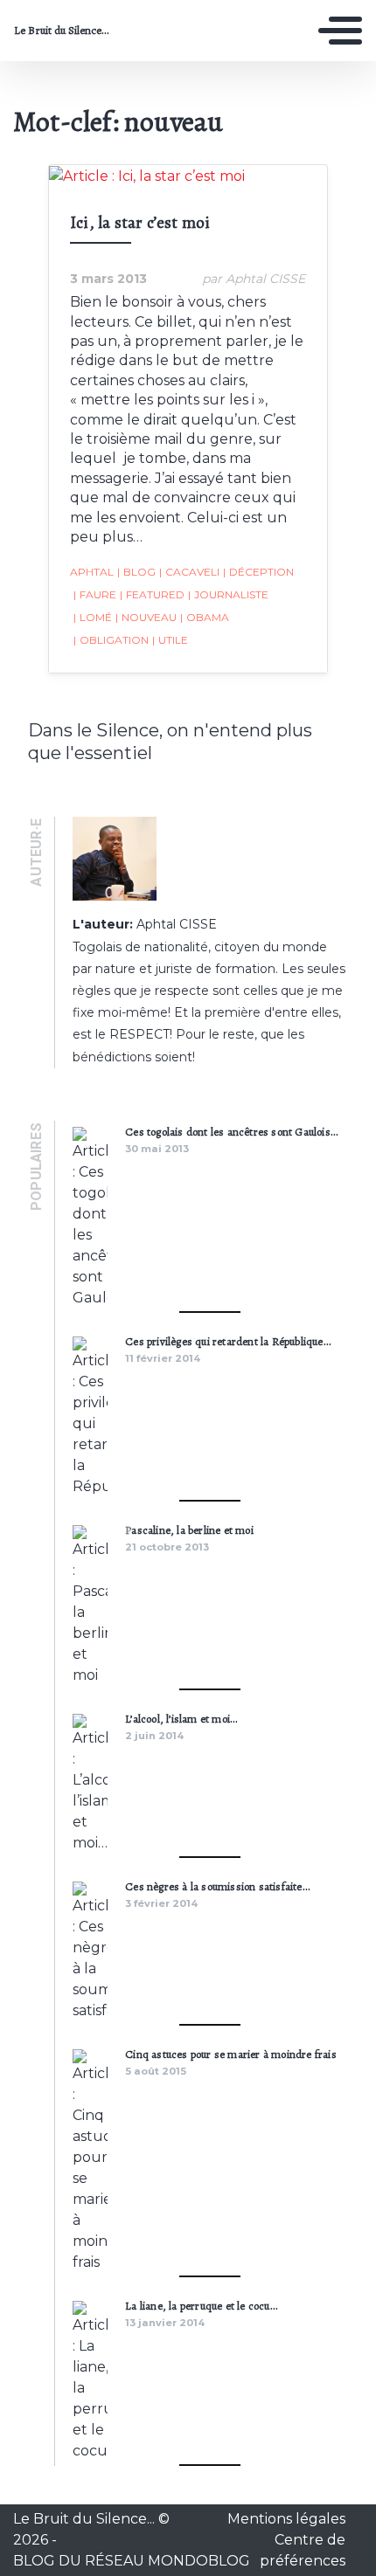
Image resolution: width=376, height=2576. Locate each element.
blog (136, 572)
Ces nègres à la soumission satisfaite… (217, 1886)
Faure (95, 594)
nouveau (146, 617)
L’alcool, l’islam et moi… (181, 1719)
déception (258, 572)
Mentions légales (286, 2519)
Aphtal (92, 572)
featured (152, 594)
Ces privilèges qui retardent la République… (228, 1341)
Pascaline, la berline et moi (189, 1530)
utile (170, 640)
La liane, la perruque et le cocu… (201, 2306)
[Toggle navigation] (340, 31)
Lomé (93, 617)
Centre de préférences (303, 2550)
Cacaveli (189, 572)
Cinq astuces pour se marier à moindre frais (231, 2054)
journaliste (228, 594)
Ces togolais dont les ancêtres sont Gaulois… (231, 1132)
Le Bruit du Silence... (62, 31)
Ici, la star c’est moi (140, 222)
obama (205, 617)
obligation (111, 640)
